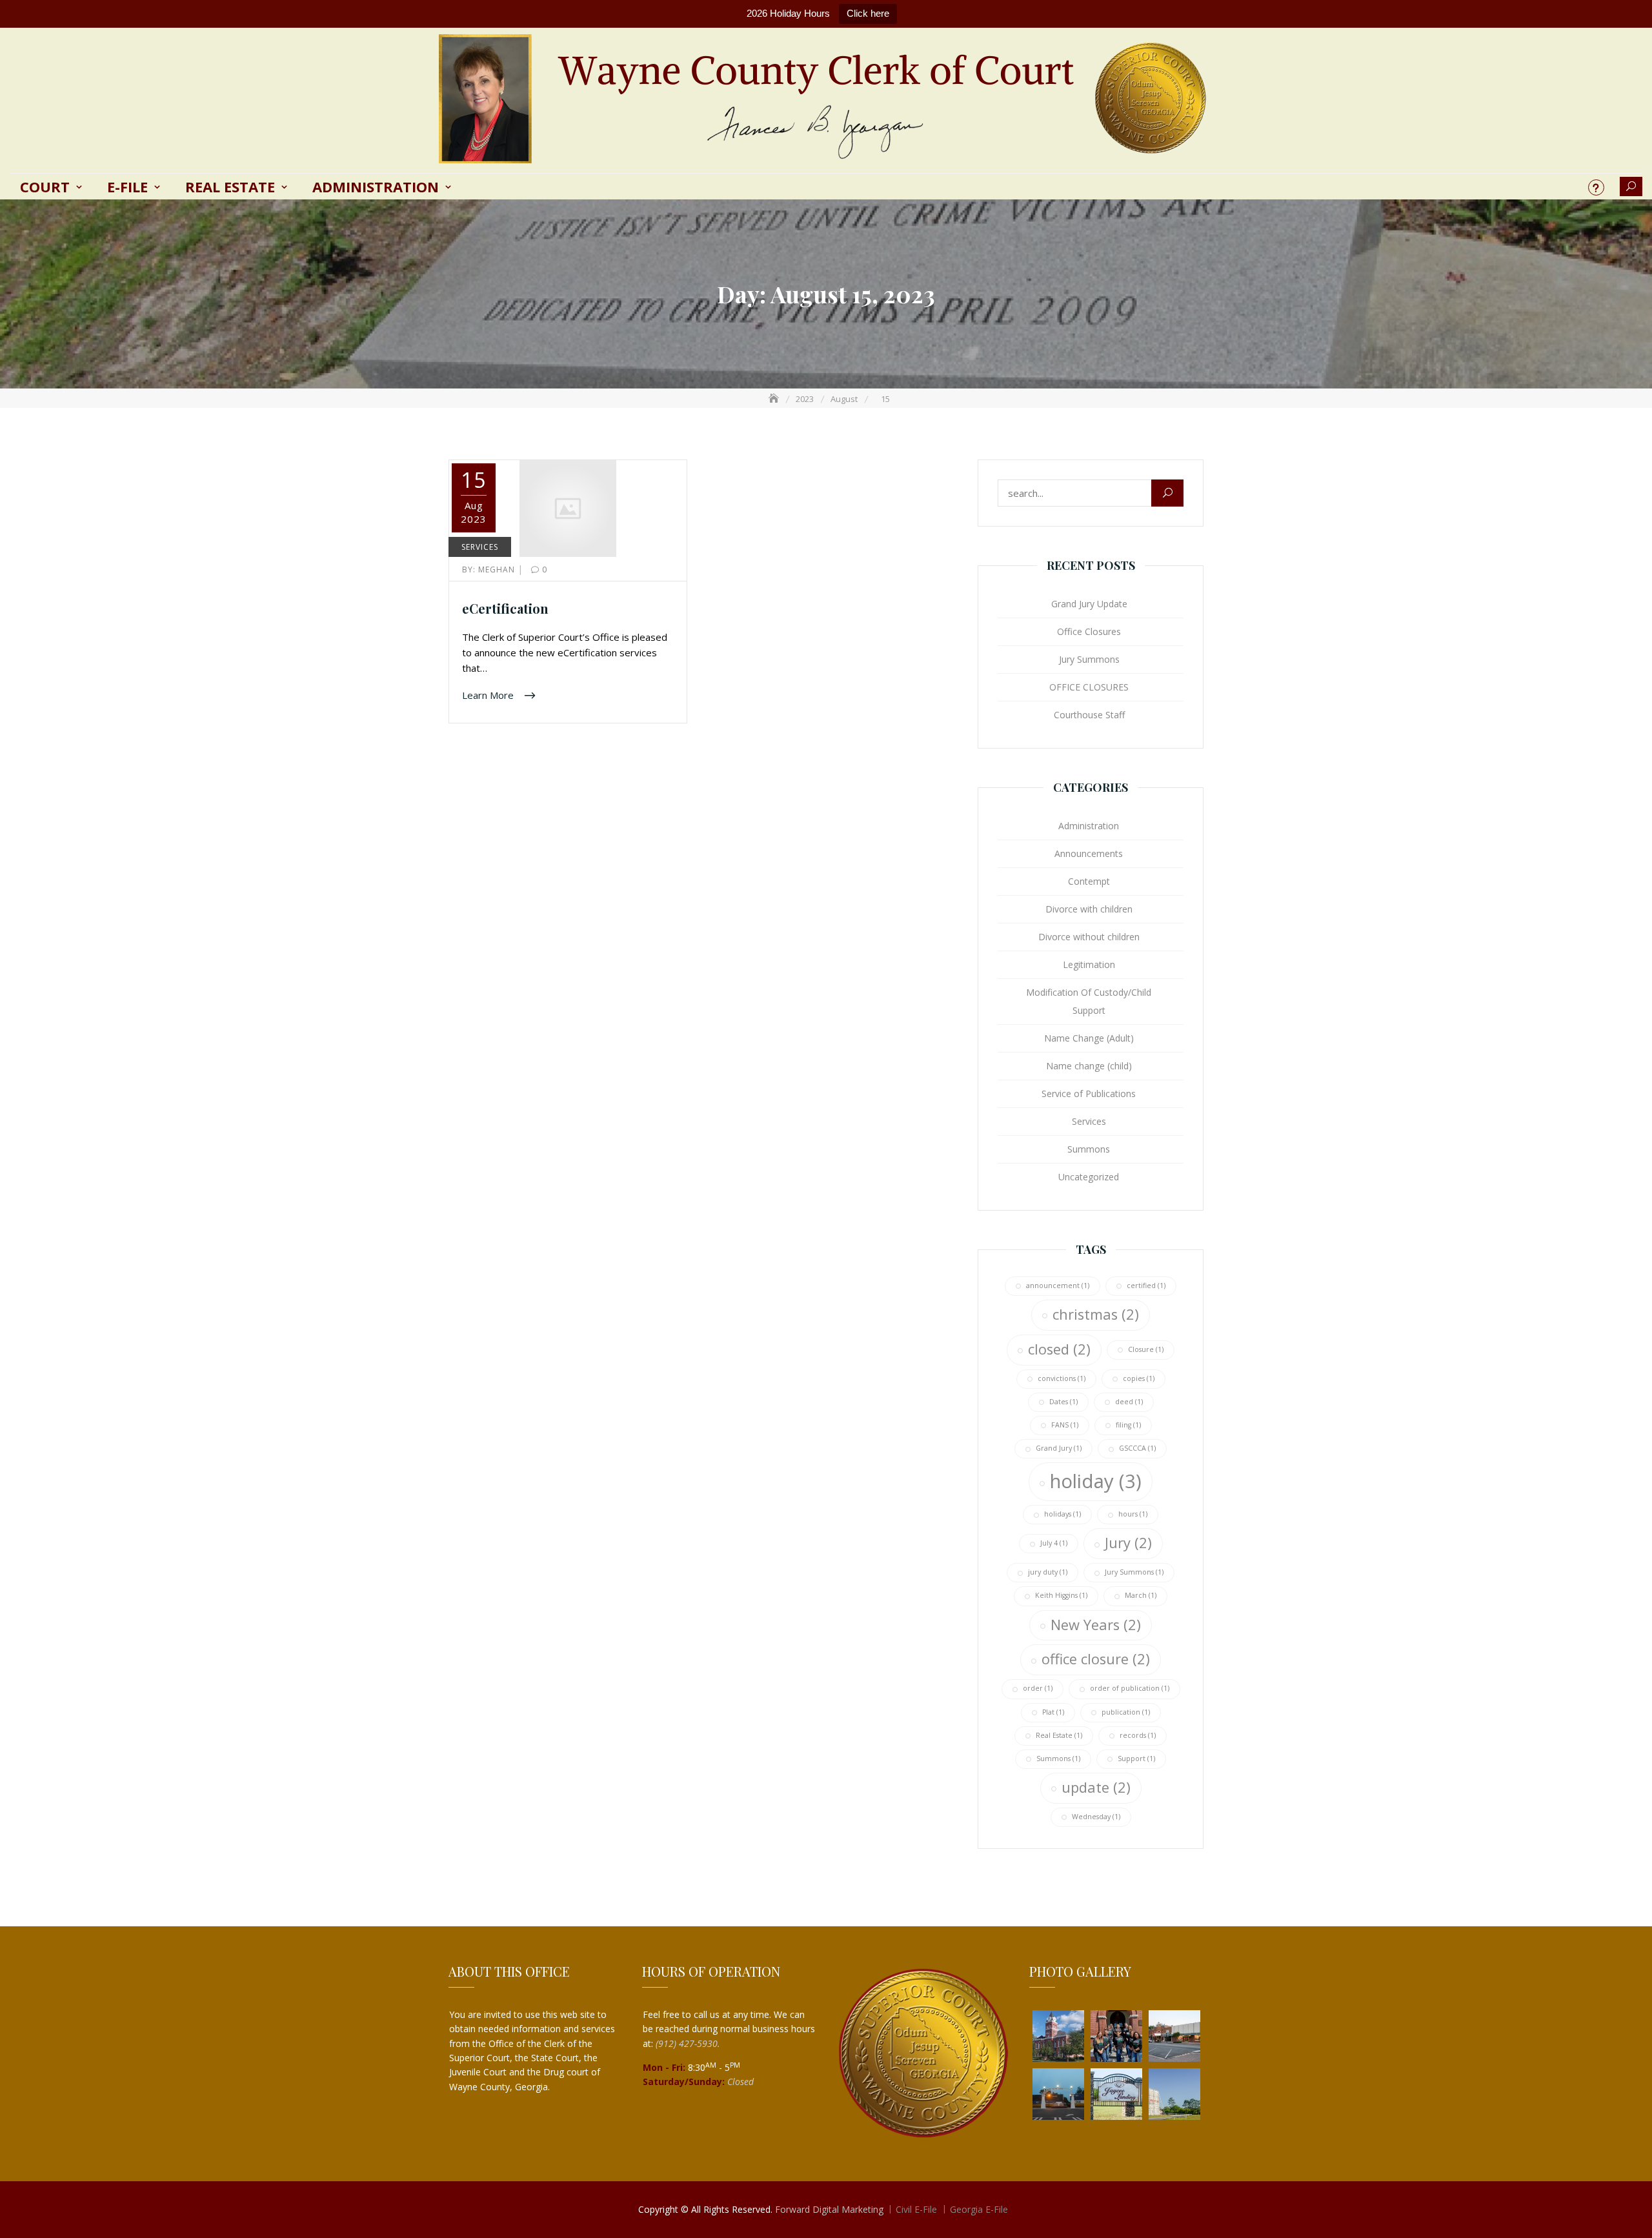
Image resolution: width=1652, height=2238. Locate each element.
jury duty (1048, 1572)
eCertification (505, 608)
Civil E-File (916, 2209)
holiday (1096, 1481)
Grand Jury (1059, 1448)
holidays (1063, 1514)
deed (1129, 1402)
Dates (1063, 1402)
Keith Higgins (1061, 1595)
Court (45, 186)
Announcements (1089, 853)
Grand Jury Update (1089, 604)
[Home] (775, 399)
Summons (1089, 1149)
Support (1136, 1759)
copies (1139, 1378)
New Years (1096, 1625)
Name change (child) (1089, 1066)
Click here (868, 13)
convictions (1062, 1378)
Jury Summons (1089, 659)
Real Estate (230, 186)
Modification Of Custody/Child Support (1089, 1001)
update (1096, 1787)
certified (1146, 1285)
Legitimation (1089, 964)
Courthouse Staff (1089, 715)
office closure (1096, 1659)
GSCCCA (1137, 1448)
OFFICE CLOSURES (1089, 687)
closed (1059, 1349)
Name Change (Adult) (1089, 1038)
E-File (127, 186)
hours (1133, 1514)
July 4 (1054, 1543)
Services (480, 547)
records (1138, 1735)
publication (1126, 1712)
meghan (490, 570)
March (1141, 1595)
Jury (1128, 1543)
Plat (1053, 1712)
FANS (1065, 1425)
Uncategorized (1089, 1177)
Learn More (489, 694)
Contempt (1089, 881)
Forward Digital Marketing (829, 2209)
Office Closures (1089, 631)
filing (1128, 1425)
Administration (376, 186)
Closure (1146, 1349)
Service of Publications (1089, 1094)
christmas (1096, 1314)
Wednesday (1096, 1817)
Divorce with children (1089, 909)
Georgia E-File (979, 2209)
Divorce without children (1089, 937)
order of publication (1130, 1688)
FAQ (1596, 187)
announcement (1058, 1285)
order (1038, 1688)
